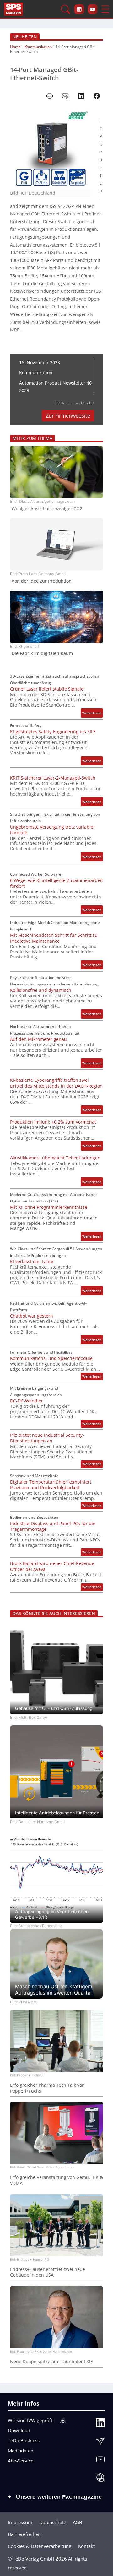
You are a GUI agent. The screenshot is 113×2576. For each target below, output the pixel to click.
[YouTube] (100, 2461)
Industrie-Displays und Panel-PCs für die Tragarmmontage (53, 1526)
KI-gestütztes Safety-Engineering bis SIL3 (53, 732)
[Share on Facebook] (97, 96)
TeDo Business (24, 2440)
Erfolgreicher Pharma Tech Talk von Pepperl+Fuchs (47, 2088)
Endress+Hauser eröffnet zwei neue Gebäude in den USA (48, 2272)
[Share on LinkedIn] (81, 96)
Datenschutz (53, 2522)
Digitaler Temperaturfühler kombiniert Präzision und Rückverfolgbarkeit (51, 1485)
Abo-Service (21, 2461)
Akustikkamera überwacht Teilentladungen (55, 1158)
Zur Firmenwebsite (68, 416)
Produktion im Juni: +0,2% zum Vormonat (53, 1122)
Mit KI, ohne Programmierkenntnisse (49, 1207)
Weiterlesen (93, 714)
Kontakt (86, 2546)
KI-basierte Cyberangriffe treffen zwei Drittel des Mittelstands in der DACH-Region (56, 1083)
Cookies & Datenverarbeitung (40, 2546)
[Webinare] (100, 2479)
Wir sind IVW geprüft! (31, 2420)
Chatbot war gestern (32, 1316)
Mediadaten (21, 2451)
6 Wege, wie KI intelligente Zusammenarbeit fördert (56, 883)
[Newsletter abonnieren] (100, 2443)
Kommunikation (38, 47)
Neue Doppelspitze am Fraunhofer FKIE (51, 2362)
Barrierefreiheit (24, 2534)
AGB (78, 2522)
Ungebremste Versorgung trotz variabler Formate (53, 830)
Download (19, 2430)
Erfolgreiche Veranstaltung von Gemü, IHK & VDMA (56, 2180)
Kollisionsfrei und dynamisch (41, 990)
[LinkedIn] (100, 2424)
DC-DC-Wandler (27, 1401)
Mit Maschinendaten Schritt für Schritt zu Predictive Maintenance (54, 938)
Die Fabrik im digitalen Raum (42, 653)
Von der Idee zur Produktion (42, 581)
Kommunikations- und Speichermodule (51, 1358)
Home (15, 47)
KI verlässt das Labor (32, 1262)
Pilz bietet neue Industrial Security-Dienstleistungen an (47, 1438)
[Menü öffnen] (105, 9)
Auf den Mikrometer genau (38, 1039)
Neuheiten (25, 37)
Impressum (20, 2522)
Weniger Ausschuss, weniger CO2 (47, 509)
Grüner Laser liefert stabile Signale (47, 689)
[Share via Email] (65, 96)
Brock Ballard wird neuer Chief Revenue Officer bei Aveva (52, 1566)
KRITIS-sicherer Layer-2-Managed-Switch (53, 778)
